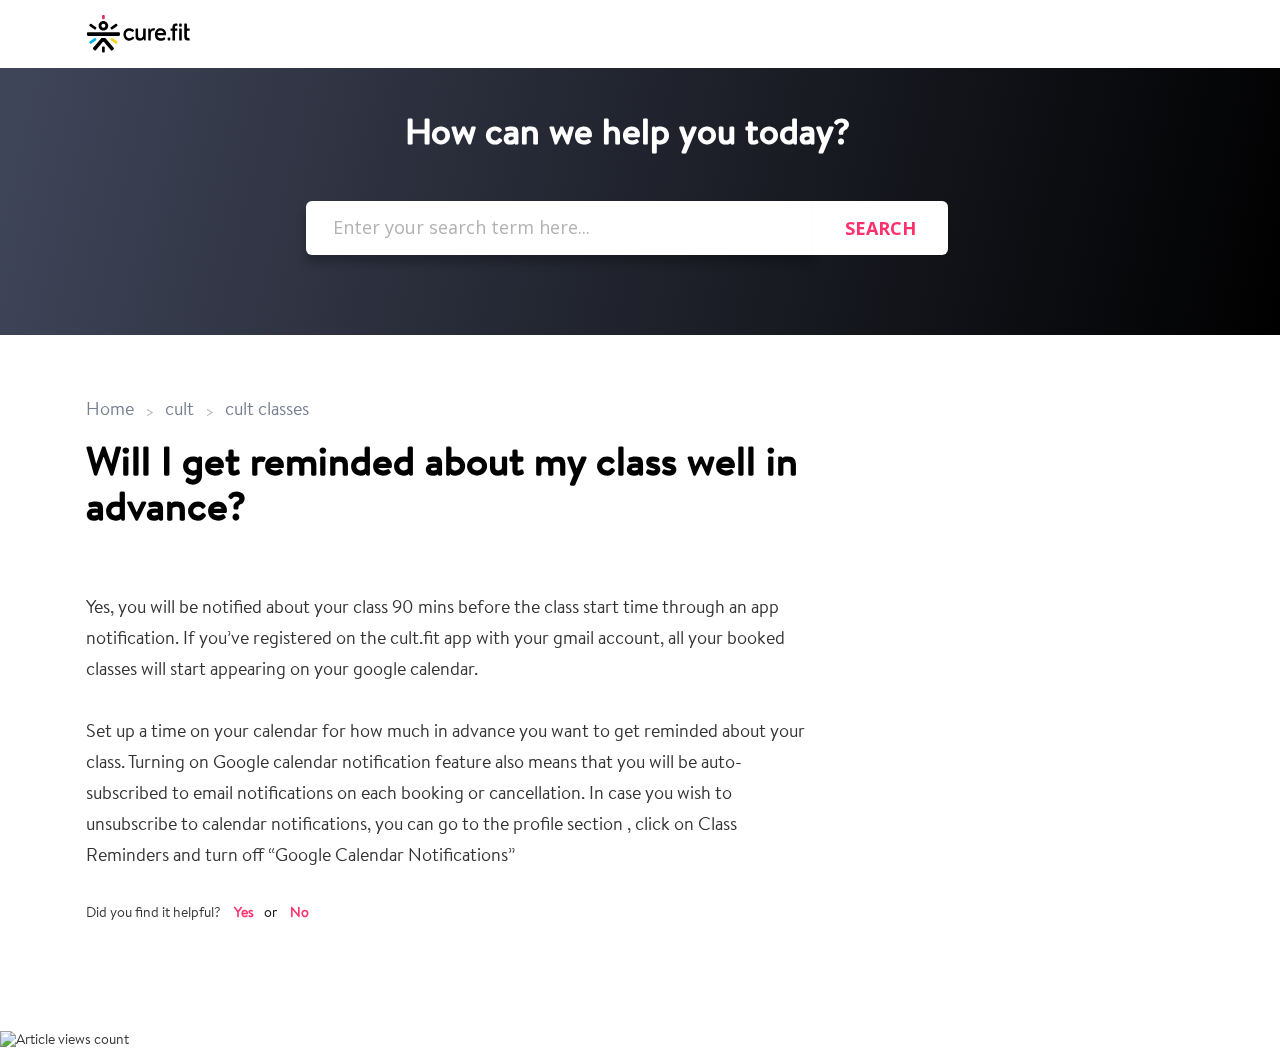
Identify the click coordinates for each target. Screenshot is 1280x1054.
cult (179, 411)
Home (112, 411)
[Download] (603, 263)
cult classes (267, 411)
